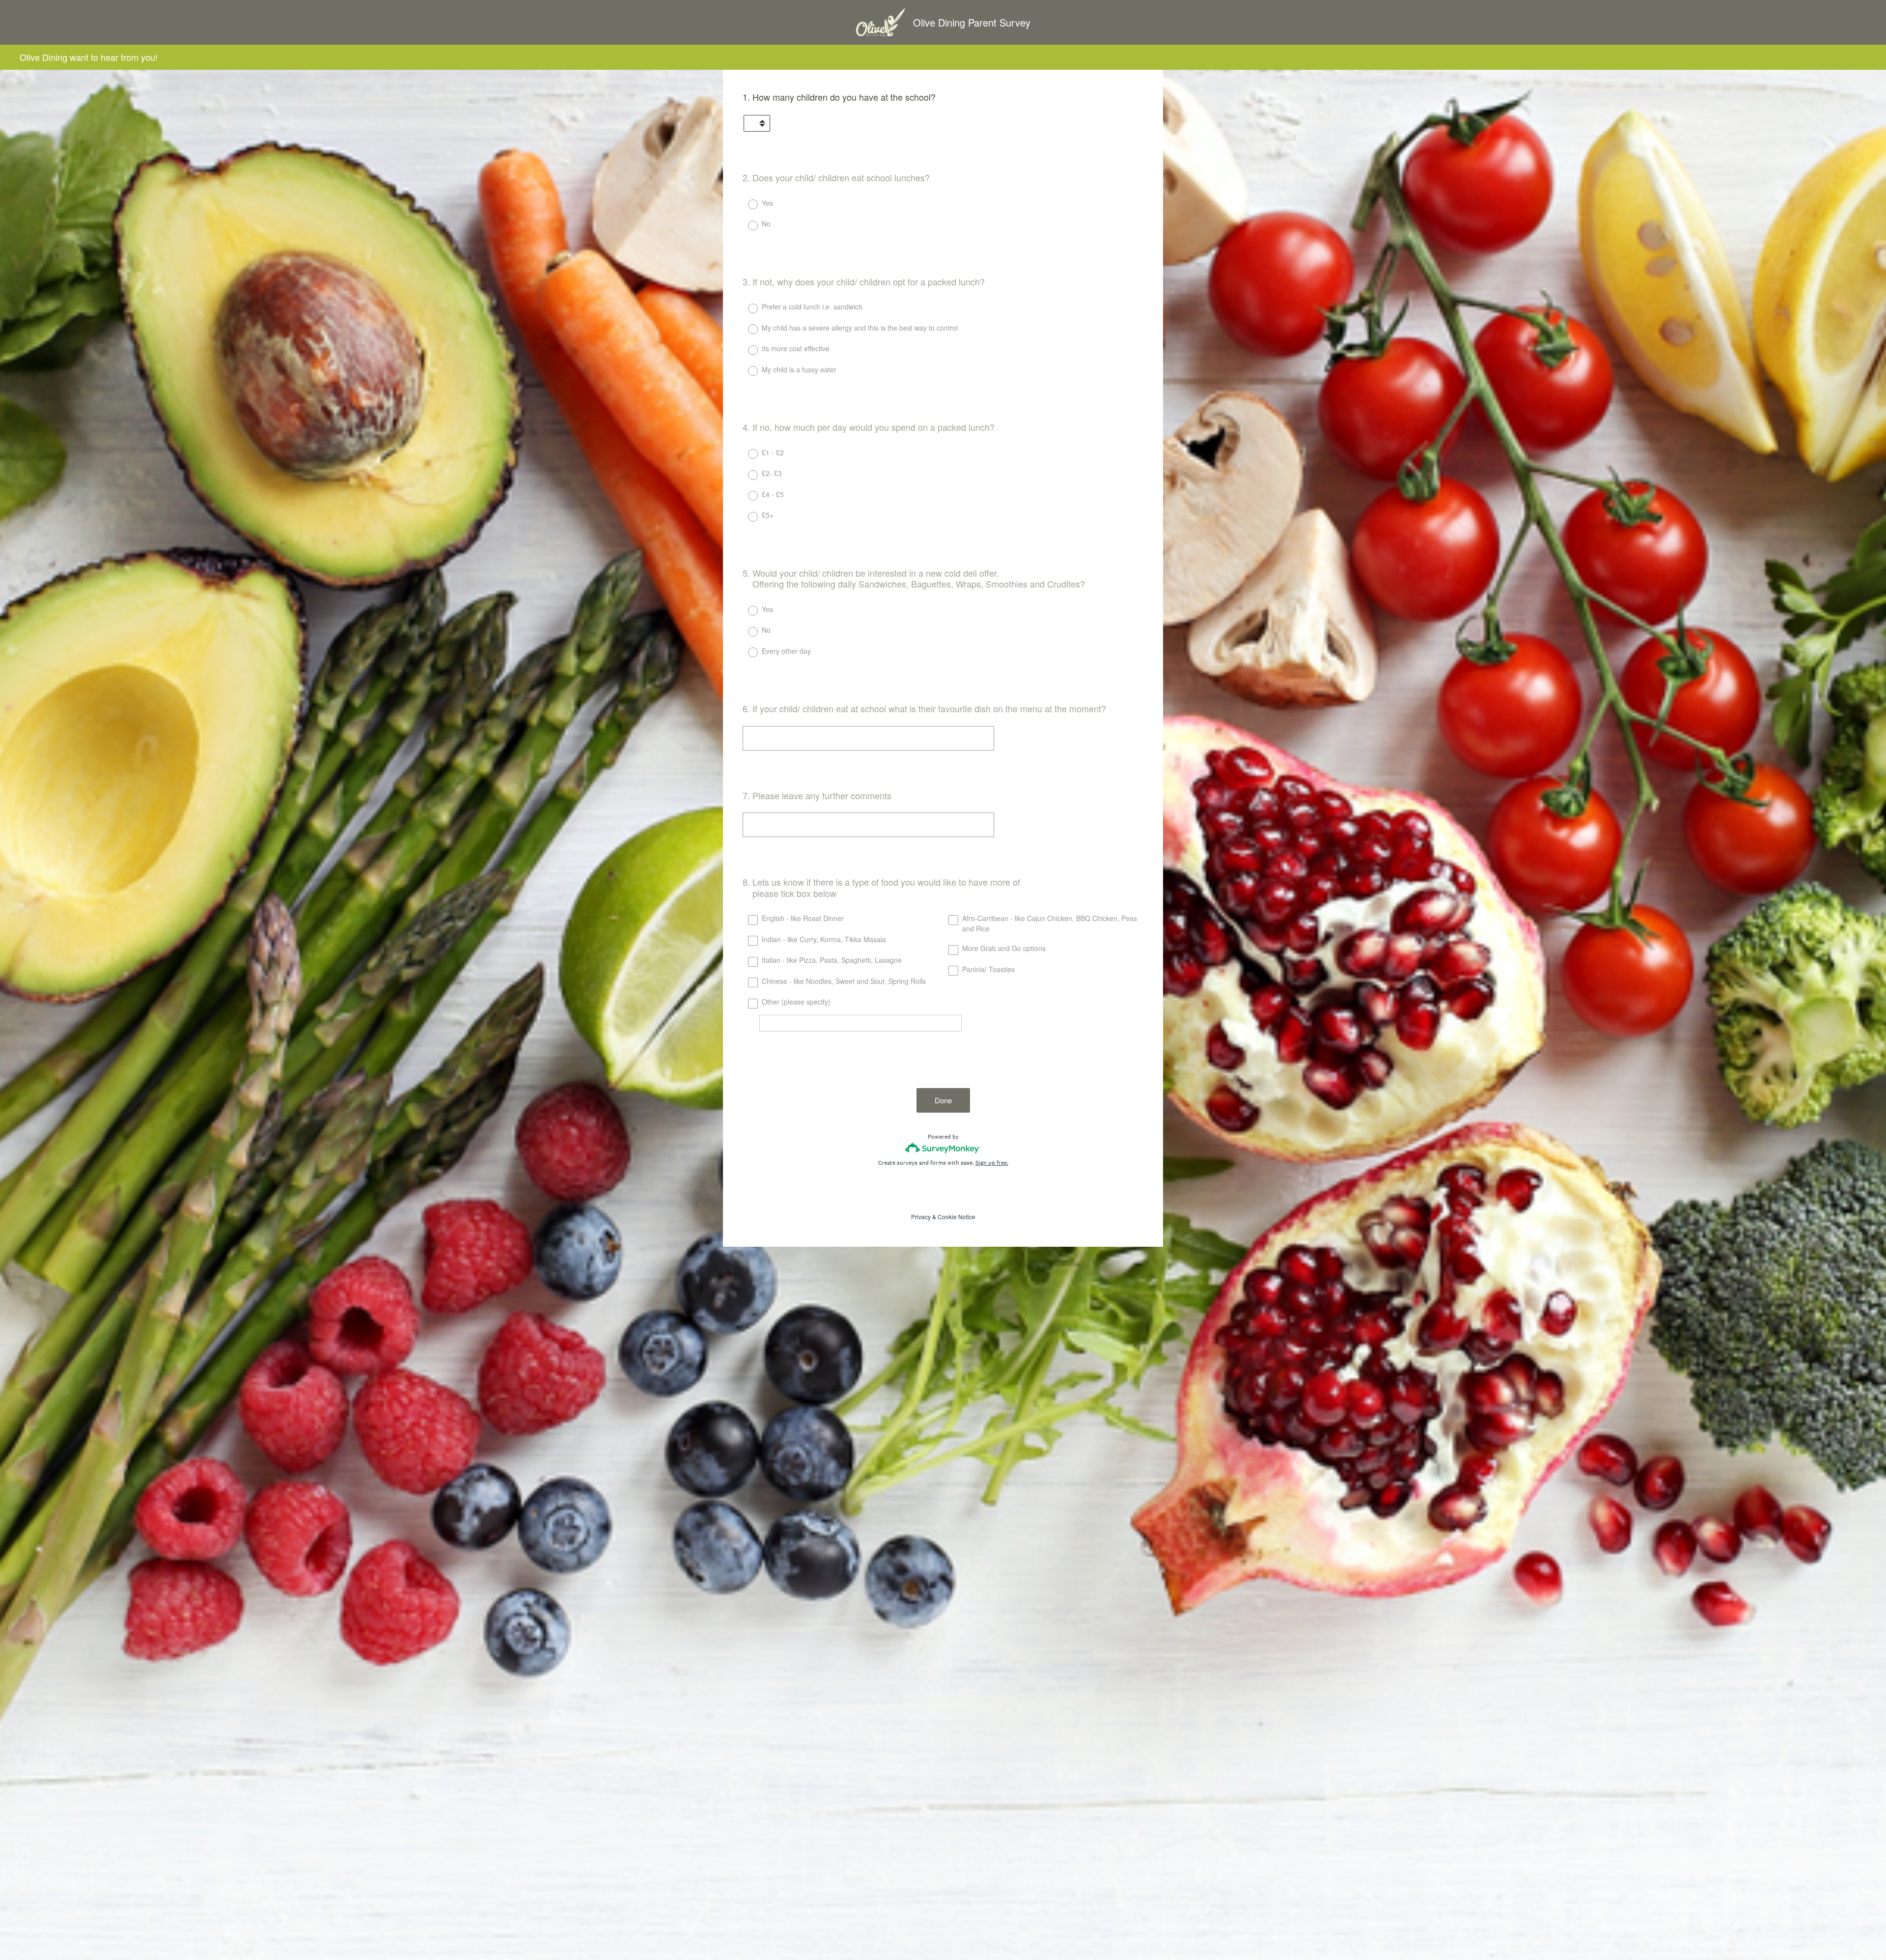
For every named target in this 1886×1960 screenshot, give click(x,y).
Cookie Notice (957, 1217)
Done (943, 1100)
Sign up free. (992, 1163)
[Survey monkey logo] (943, 1148)
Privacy (921, 1217)
